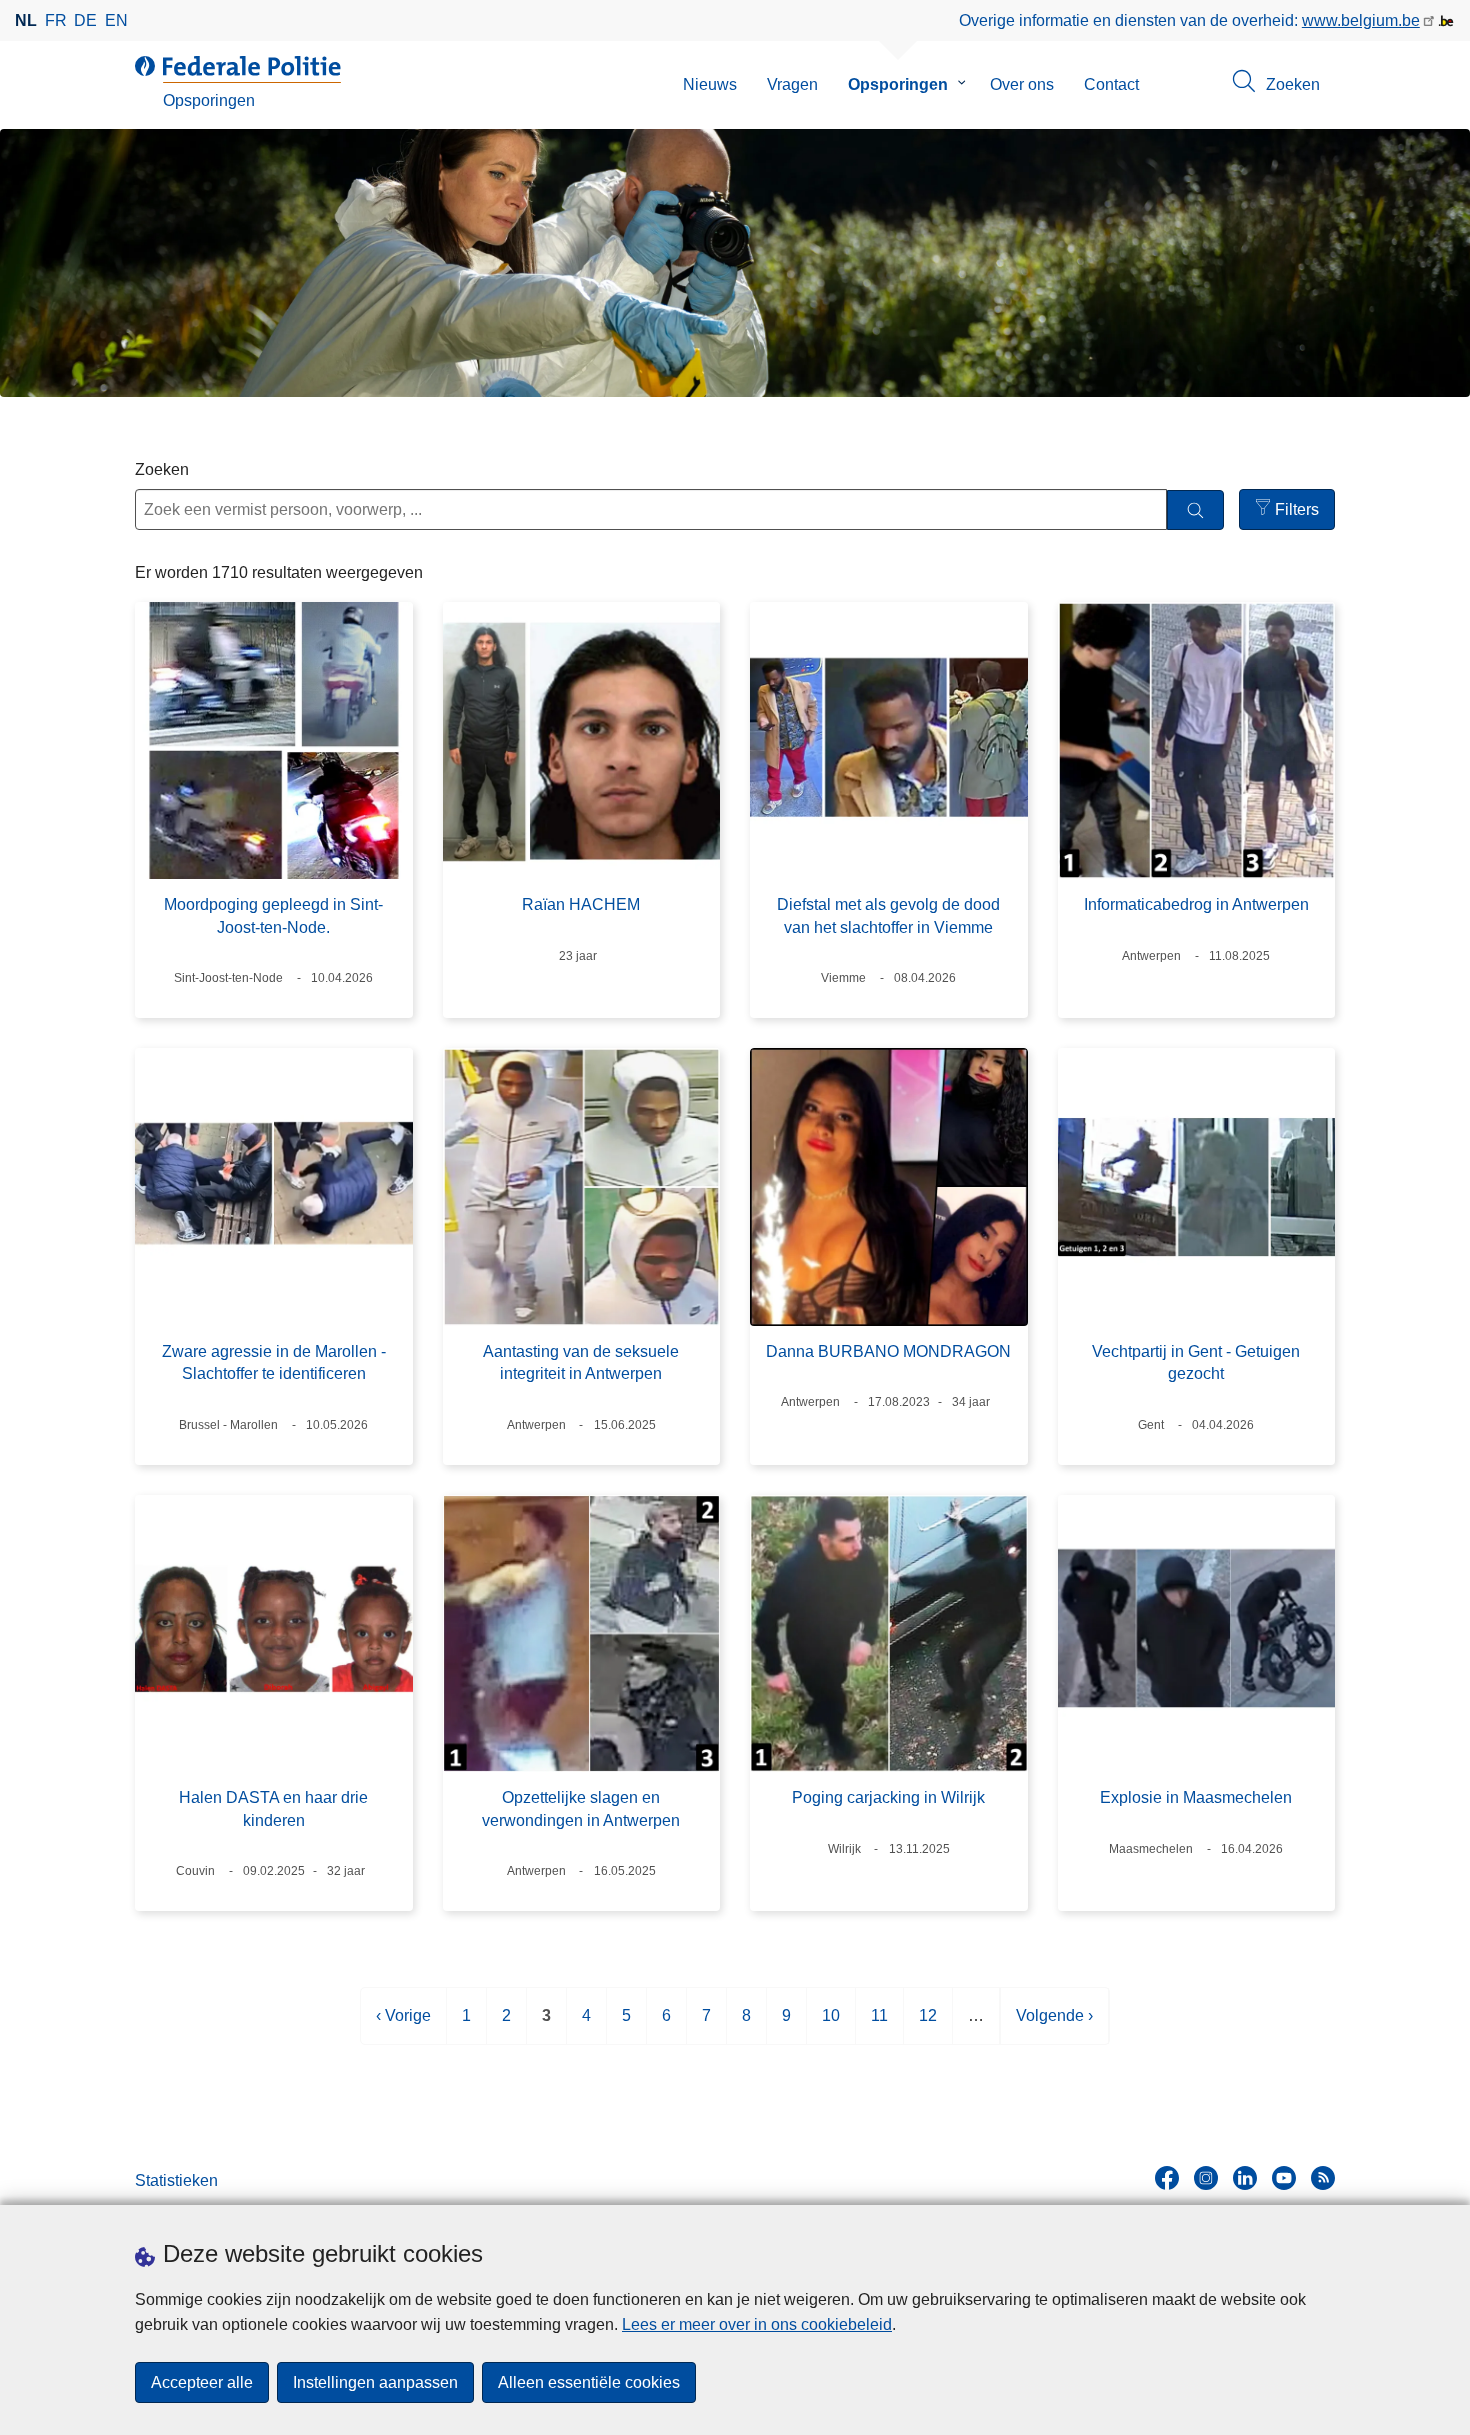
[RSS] (1323, 2178)
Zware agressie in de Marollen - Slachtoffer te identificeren (274, 1362)
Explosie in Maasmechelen (1196, 1797)
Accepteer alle (202, 2382)
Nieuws (710, 84)
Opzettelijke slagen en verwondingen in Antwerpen (581, 1808)
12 (928, 2025)
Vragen (792, 84)
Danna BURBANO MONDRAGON (888, 1351)
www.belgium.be (1361, 20)
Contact (1111, 84)
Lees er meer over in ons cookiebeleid (757, 2324)
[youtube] (1284, 2178)
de (85, 20)
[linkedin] (1245, 2178)
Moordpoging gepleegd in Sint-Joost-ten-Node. (273, 915)
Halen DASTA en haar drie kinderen (273, 1808)
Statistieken (176, 2180)
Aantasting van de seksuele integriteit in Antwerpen (581, 1362)
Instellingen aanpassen (375, 2382)
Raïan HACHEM (581, 904)
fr (56, 20)
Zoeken (162, 469)
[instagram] (1206, 2178)
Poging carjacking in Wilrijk (888, 1797)
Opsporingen (898, 84)
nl (26, 20)
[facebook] (1167, 2178)
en (116, 20)
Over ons (1022, 84)
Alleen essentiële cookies (589, 2382)
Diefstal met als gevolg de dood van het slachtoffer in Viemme (888, 915)
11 (879, 2025)
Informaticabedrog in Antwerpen (1196, 904)
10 (831, 2025)
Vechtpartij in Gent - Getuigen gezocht (1196, 1362)
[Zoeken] (1195, 510)
